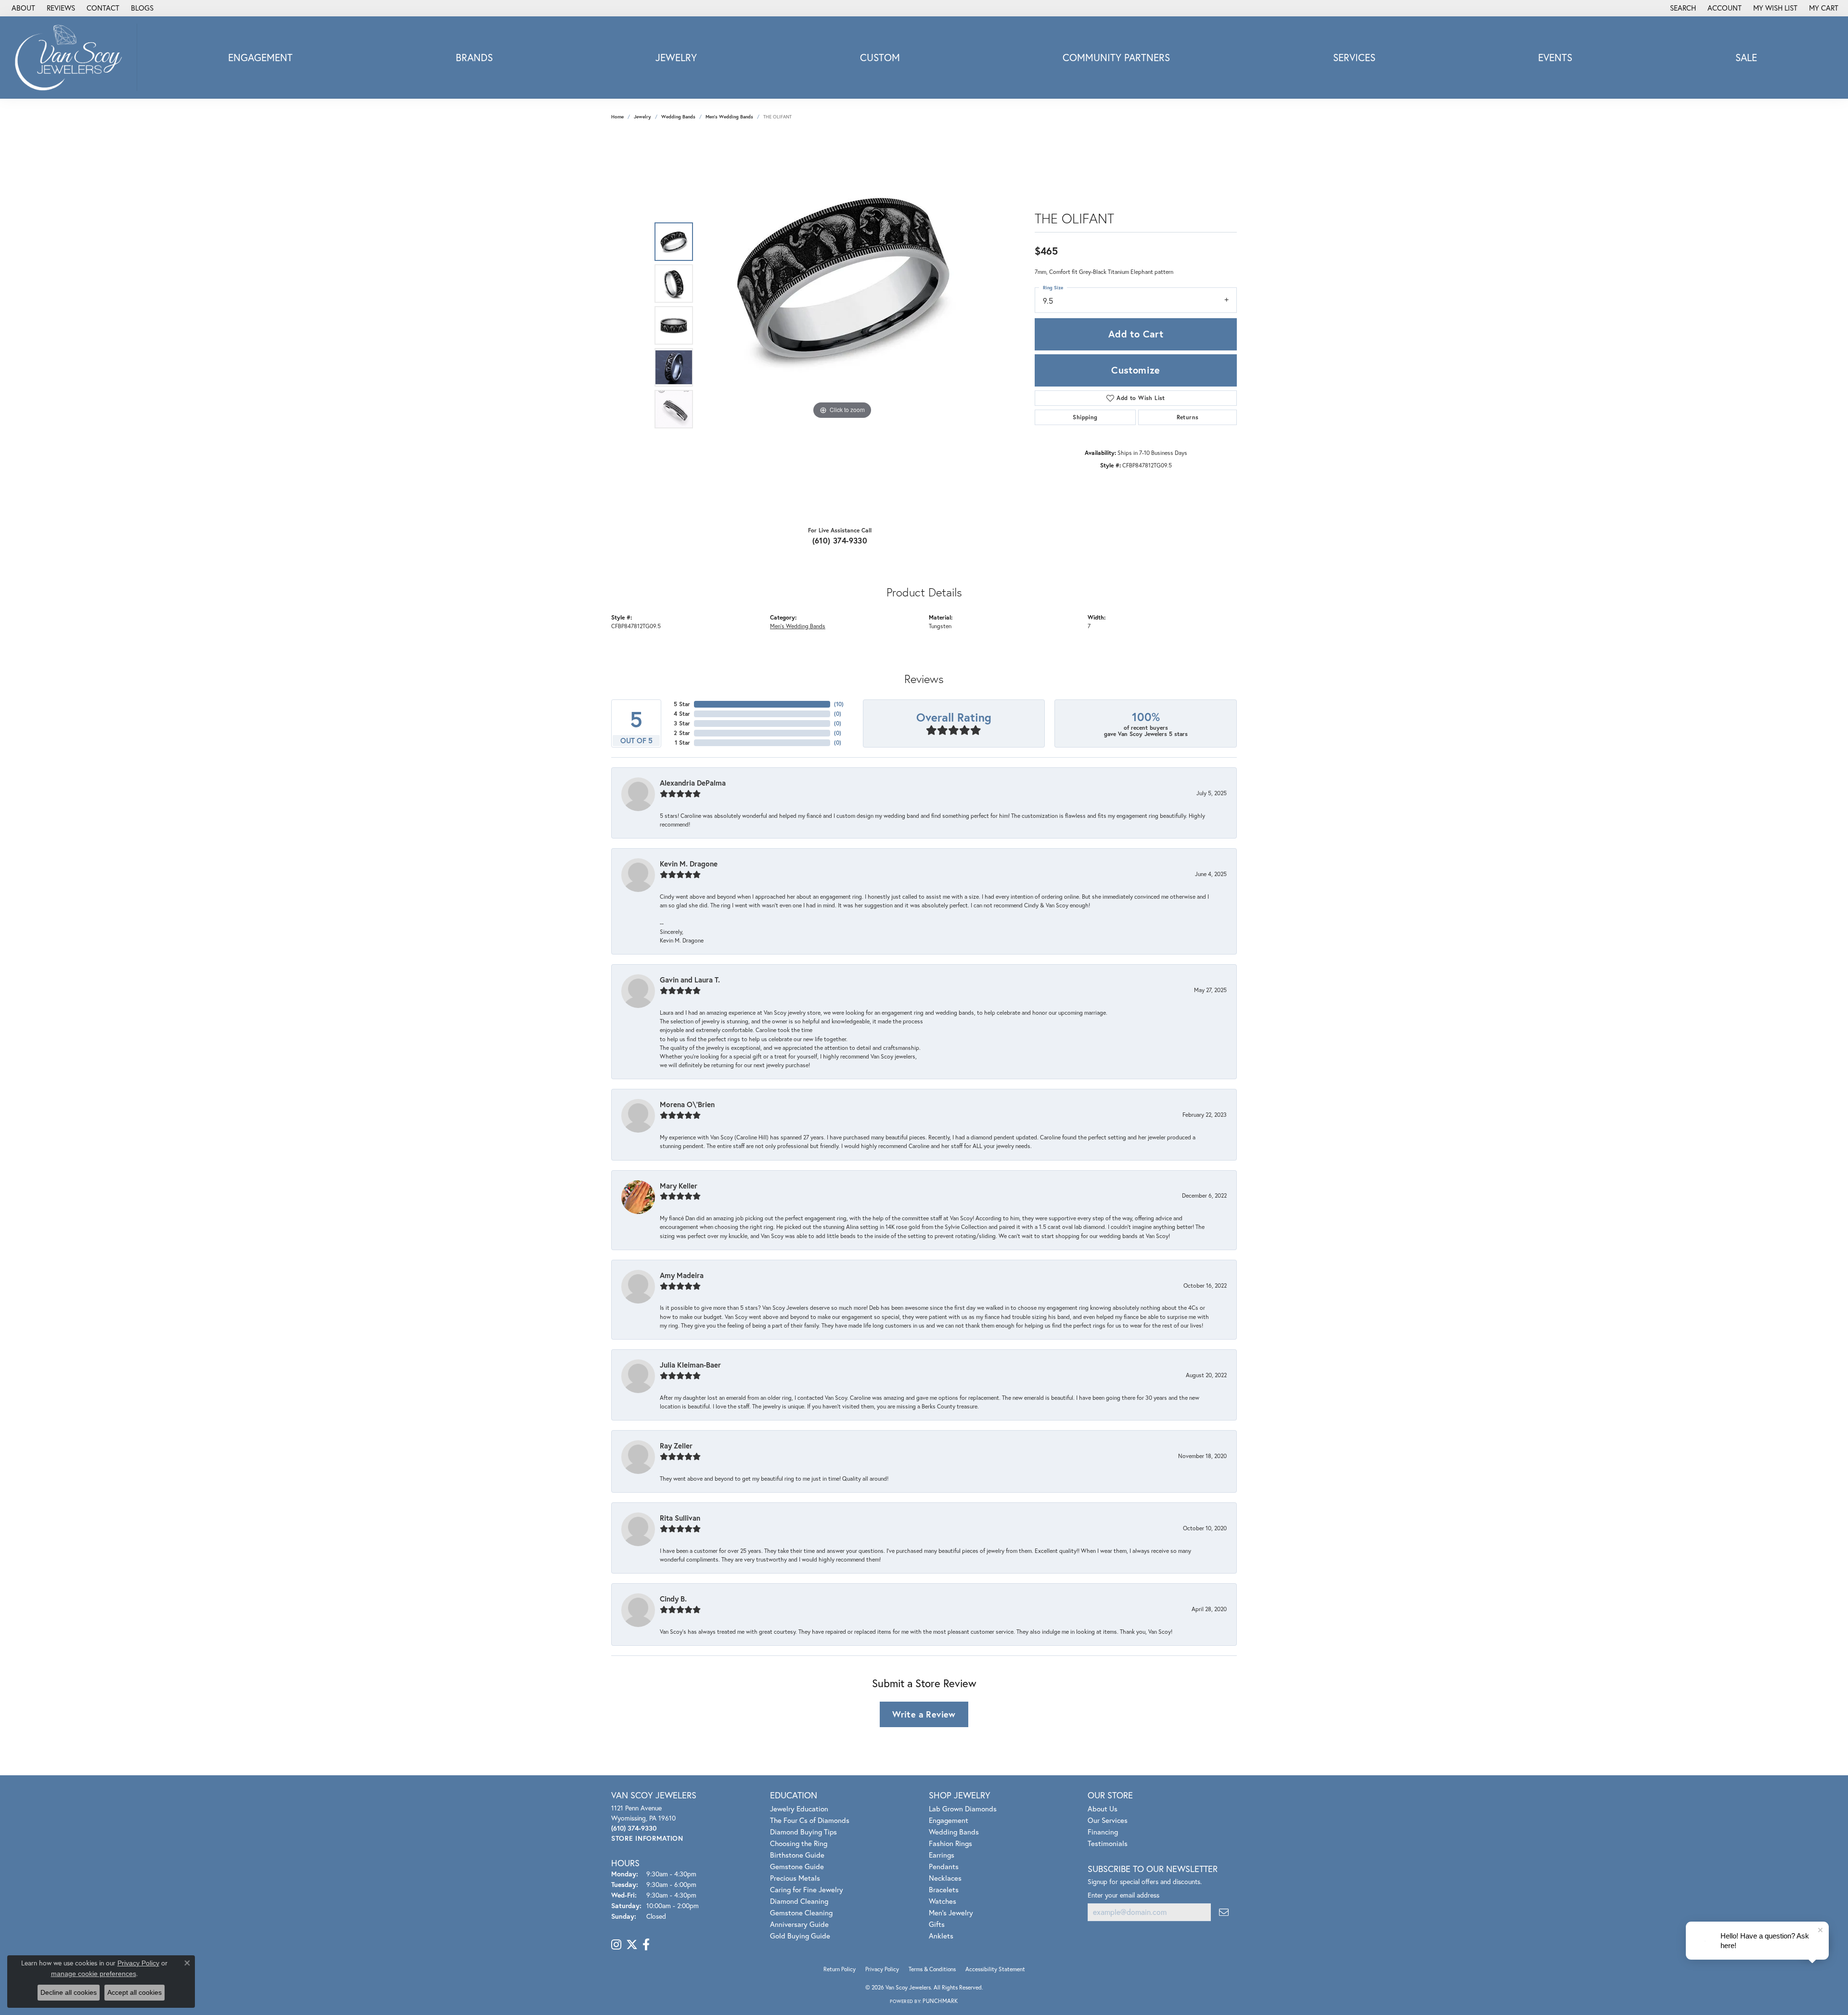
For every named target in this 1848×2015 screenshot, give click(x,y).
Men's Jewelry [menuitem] (951, 1912)
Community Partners (1116, 57)
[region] (842, 325)
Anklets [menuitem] (941, 1936)
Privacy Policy (882, 1969)
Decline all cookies (69, 1992)
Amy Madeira (682, 1275)
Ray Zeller (676, 1446)
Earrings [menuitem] (942, 1855)
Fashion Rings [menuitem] (950, 1843)
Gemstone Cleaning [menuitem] (801, 1912)
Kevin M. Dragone (689, 864)
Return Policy (840, 1969)
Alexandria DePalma (693, 783)
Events (1555, 57)
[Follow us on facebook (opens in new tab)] (646, 1945)
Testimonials (1108, 1843)
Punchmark (940, 2001)
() (839, 704)
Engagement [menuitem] (949, 1820)
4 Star (682, 714)
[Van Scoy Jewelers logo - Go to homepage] (71, 57)
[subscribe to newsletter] (1224, 1912)
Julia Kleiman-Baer (690, 1365)
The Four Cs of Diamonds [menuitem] (810, 1820)
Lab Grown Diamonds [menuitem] (963, 1808)
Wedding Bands (678, 117)
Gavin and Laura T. (690, 980)
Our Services (1108, 1820)
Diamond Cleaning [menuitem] (799, 1901)
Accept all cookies (135, 1992)
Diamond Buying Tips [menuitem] (803, 1832)
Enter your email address (1123, 1895)
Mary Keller (679, 1186)
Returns (1188, 417)
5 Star (682, 704)
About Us (1103, 1808)
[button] (1682, 8)
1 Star (682, 743)
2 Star (682, 733)
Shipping (1085, 417)
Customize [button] (1136, 370)
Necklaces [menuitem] (945, 1878)
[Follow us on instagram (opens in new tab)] (616, 1945)
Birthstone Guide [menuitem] (797, 1855)
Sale (1746, 57)
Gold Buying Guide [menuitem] (800, 1936)
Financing (1103, 1832)
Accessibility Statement (995, 1969)
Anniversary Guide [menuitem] (799, 1924)
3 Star (682, 723)
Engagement (260, 57)
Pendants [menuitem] (944, 1866)
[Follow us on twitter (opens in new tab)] (632, 1945)
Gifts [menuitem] (937, 1924)
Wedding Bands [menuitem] (954, 1832)
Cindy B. (673, 1599)
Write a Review (924, 1714)
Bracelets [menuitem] (944, 1889)
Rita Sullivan (680, 1518)
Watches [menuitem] (943, 1901)
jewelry (642, 117)
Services (1354, 57)
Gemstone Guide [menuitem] (797, 1866)
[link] (22, 8)
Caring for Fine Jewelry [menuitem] (807, 1889)
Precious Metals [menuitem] (795, 1878)
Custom (880, 57)
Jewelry (676, 57)
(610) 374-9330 (840, 540)
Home (617, 117)
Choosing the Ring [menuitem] (799, 1843)
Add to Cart (1136, 334)
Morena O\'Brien (687, 1104)
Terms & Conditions (932, 1969)
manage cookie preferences (94, 1974)
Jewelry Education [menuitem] (799, 1808)
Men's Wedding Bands (729, 117)
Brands (474, 57)
